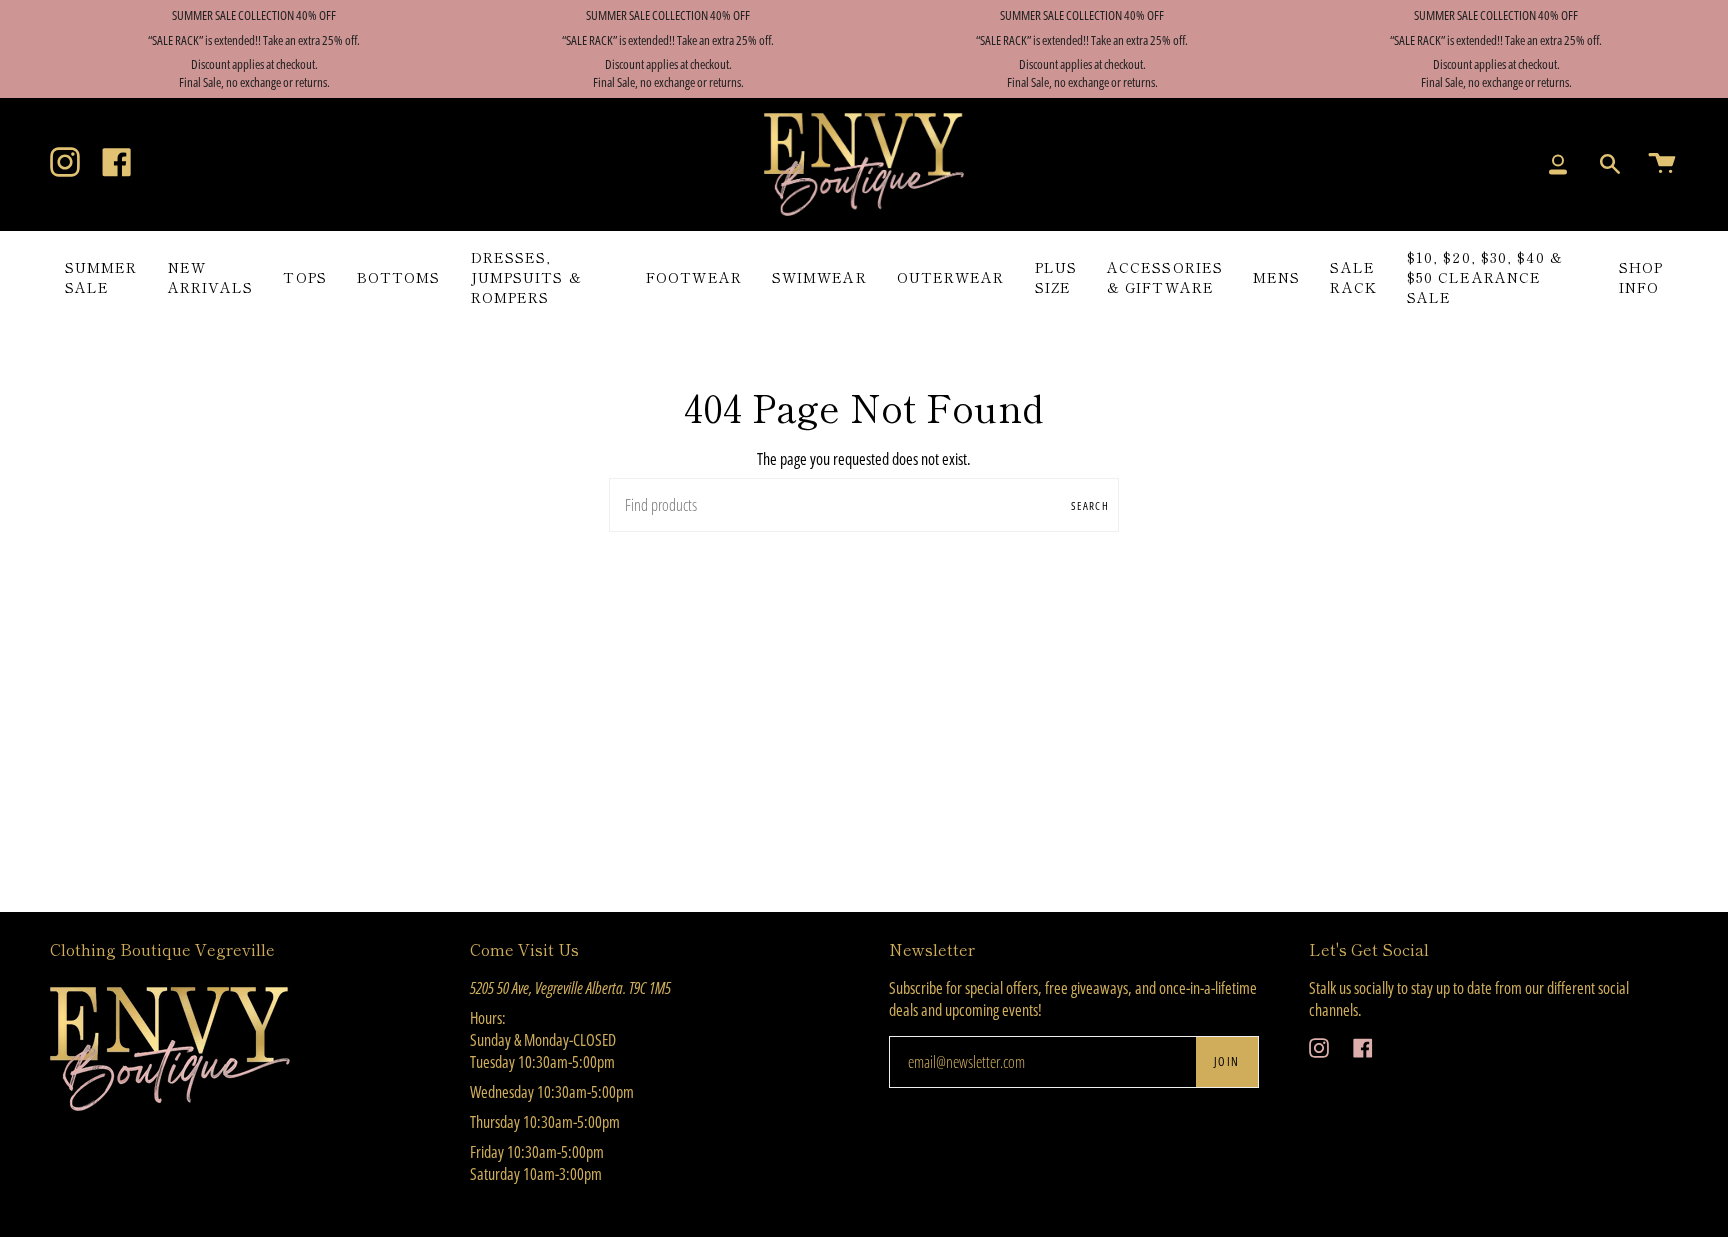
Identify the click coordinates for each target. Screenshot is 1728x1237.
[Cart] (1662, 165)
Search (1090, 505)
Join (1227, 1061)
